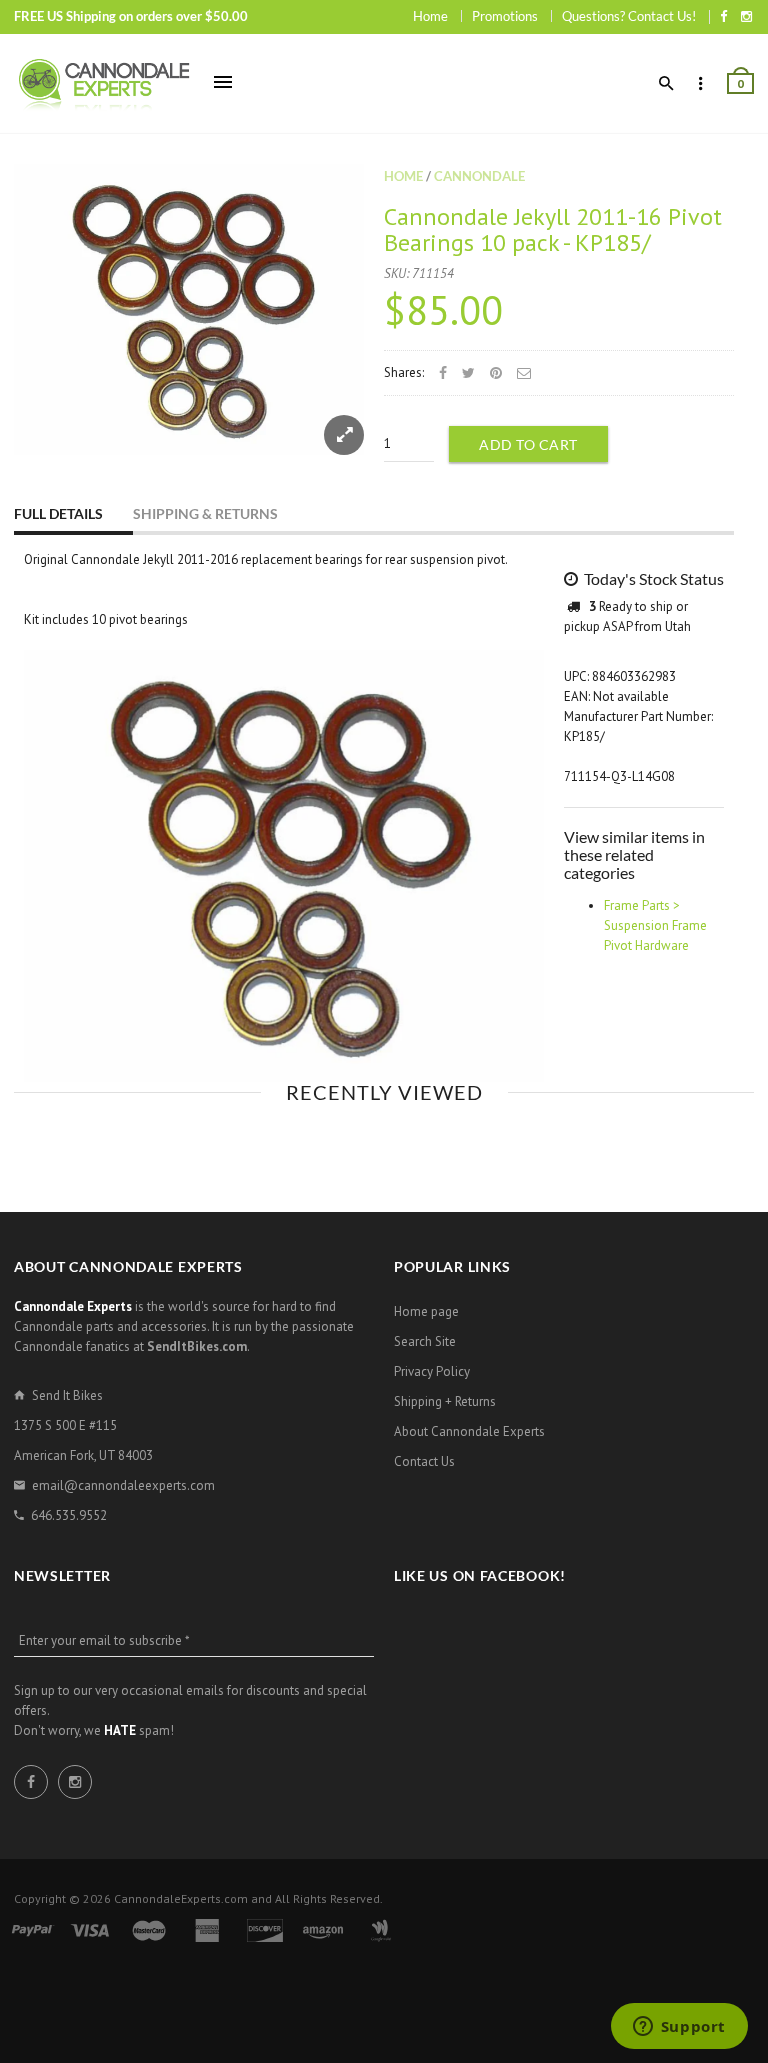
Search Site (425, 1341)
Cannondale (479, 176)
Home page (426, 1311)
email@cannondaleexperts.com (123, 1485)
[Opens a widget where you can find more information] (679, 2028)
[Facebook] (723, 16)
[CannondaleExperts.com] (104, 83)
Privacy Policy (432, 1371)
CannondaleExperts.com (181, 1898)
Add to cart (528, 444)
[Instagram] (746, 16)
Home (430, 16)
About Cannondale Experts (469, 1431)
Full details (58, 513)
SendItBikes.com (197, 1346)
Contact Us (424, 1461)
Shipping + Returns (445, 1401)
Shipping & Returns (205, 513)
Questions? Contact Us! (629, 16)
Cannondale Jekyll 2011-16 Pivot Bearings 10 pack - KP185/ (553, 229)
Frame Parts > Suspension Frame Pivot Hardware (655, 925)
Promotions (505, 16)
